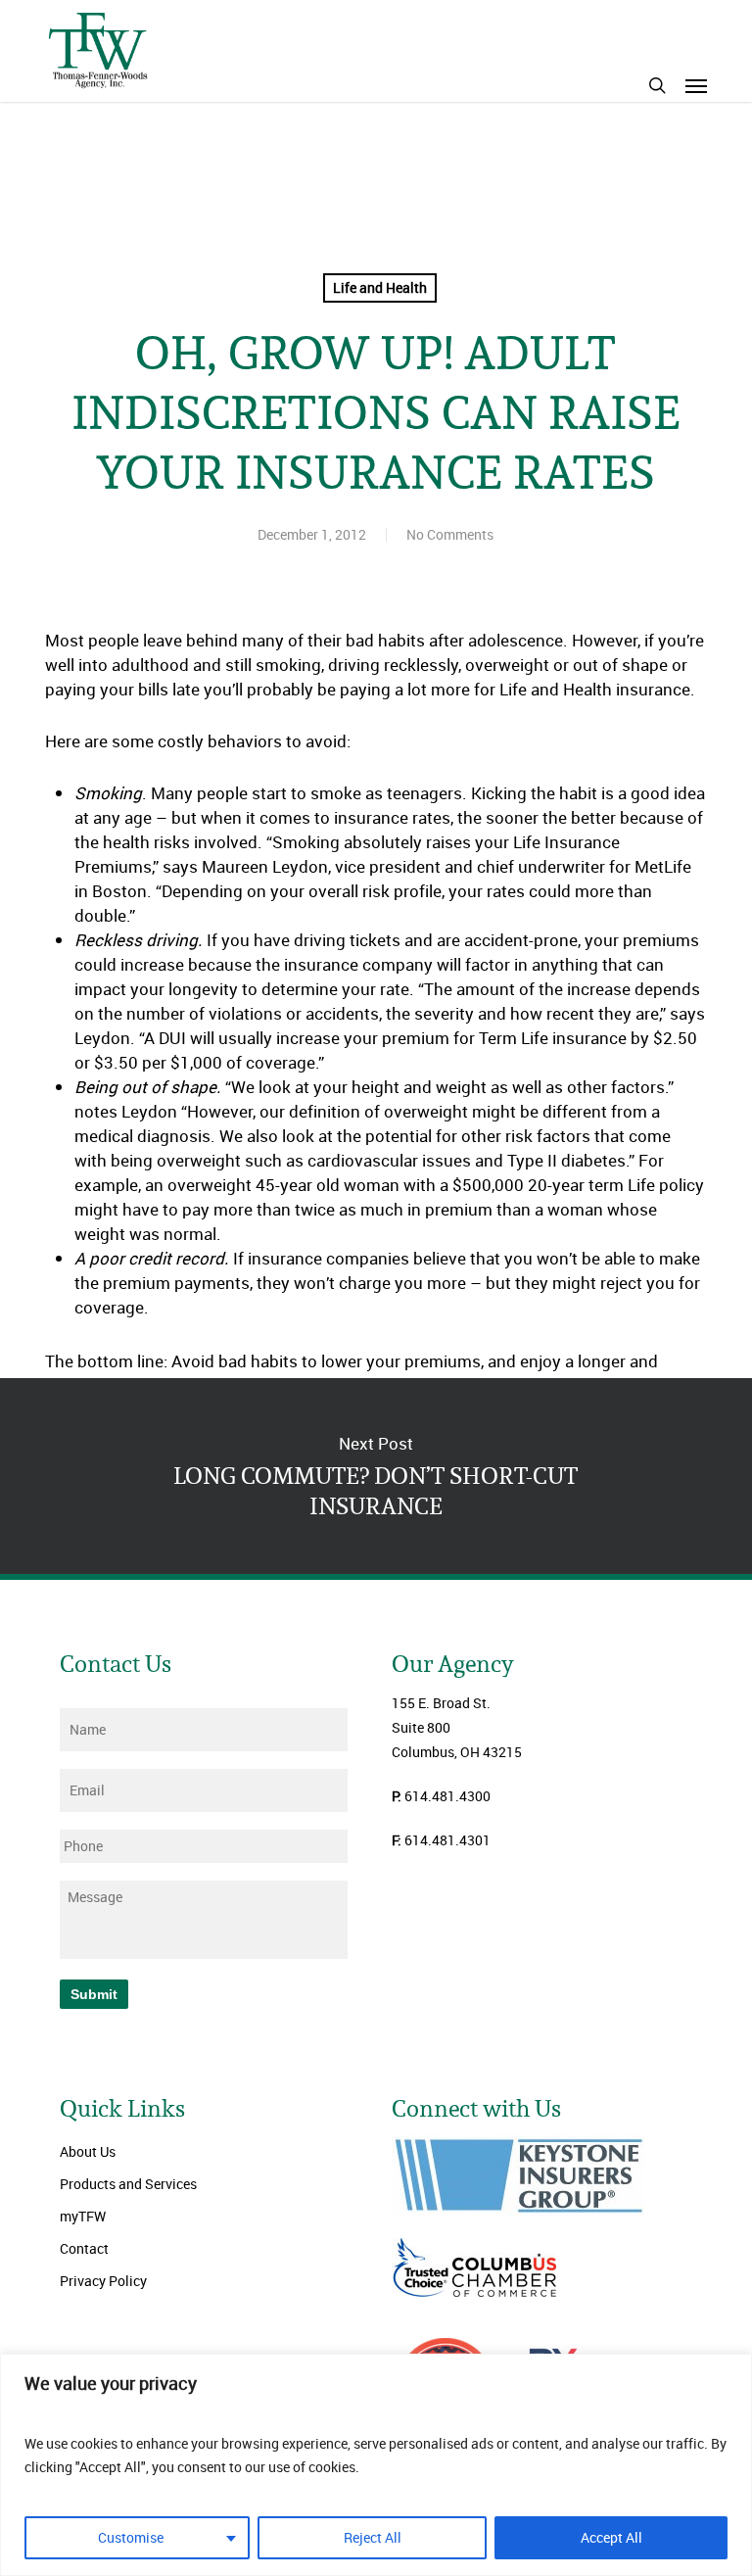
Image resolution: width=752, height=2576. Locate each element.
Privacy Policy (103, 2281)
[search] (657, 85)
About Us (88, 2151)
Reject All (373, 2537)
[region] (376, 2465)
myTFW (83, 2216)
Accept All (611, 2537)
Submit (94, 1994)
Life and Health (380, 287)
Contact (84, 2248)
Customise (131, 2537)
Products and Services (128, 2184)
